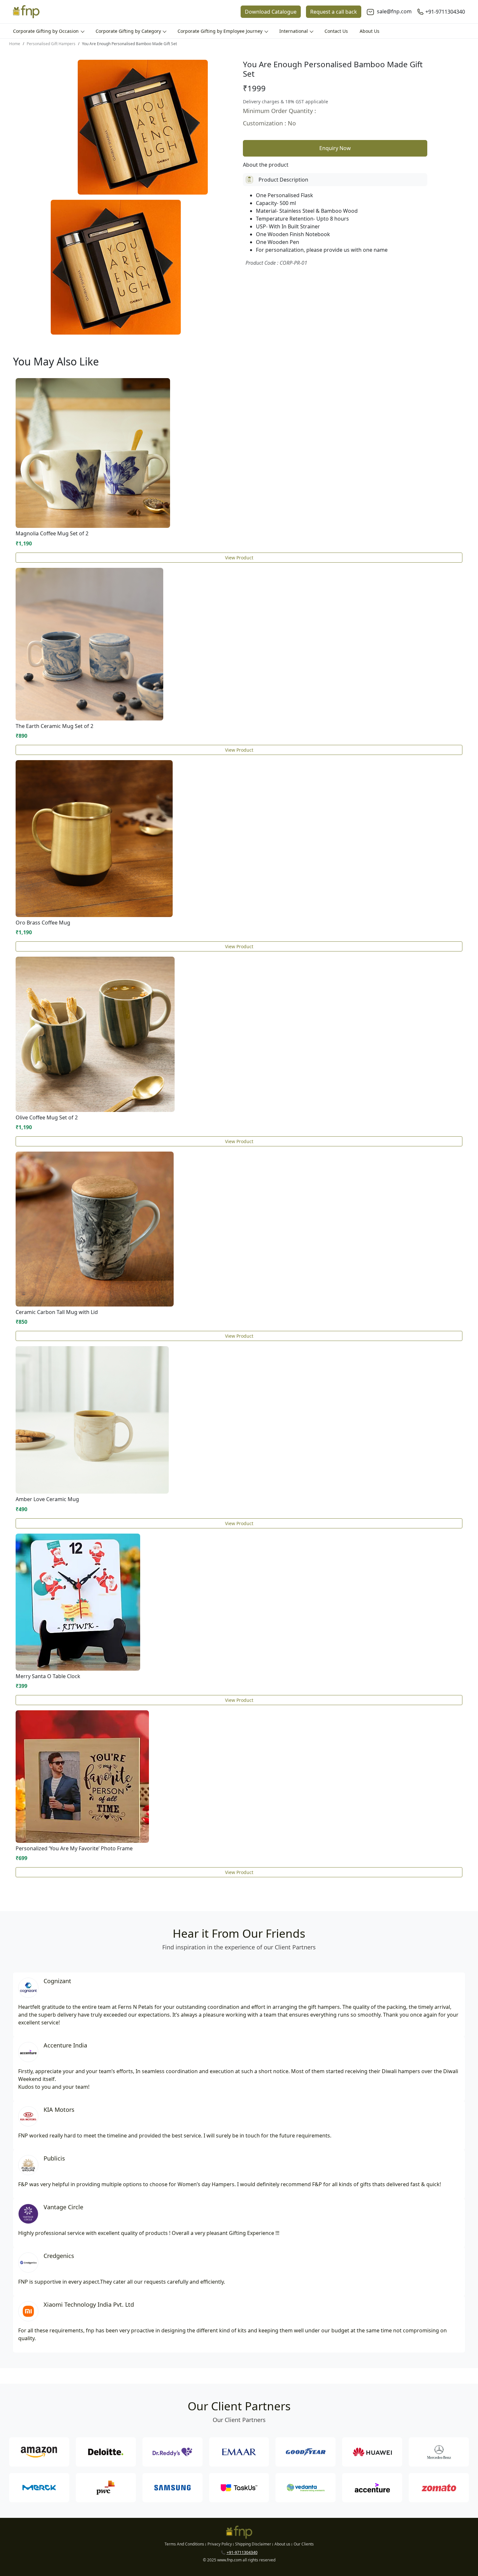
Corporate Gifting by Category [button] (129, 31)
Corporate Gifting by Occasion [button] (46, 31)
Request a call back (334, 12)
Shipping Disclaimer (253, 2544)
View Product (239, 558)
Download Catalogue (271, 12)
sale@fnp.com (394, 11)
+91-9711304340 (445, 12)
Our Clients (304, 2544)
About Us (370, 31)
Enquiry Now (335, 148)
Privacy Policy (220, 2544)
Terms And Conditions (184, 2544)
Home (15, 44)
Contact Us (336, 31)
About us (282, 2544)
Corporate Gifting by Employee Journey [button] (221, 31)
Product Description (283, 180)
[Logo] (26, 12)
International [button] (294, 31)
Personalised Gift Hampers (51, 44)
